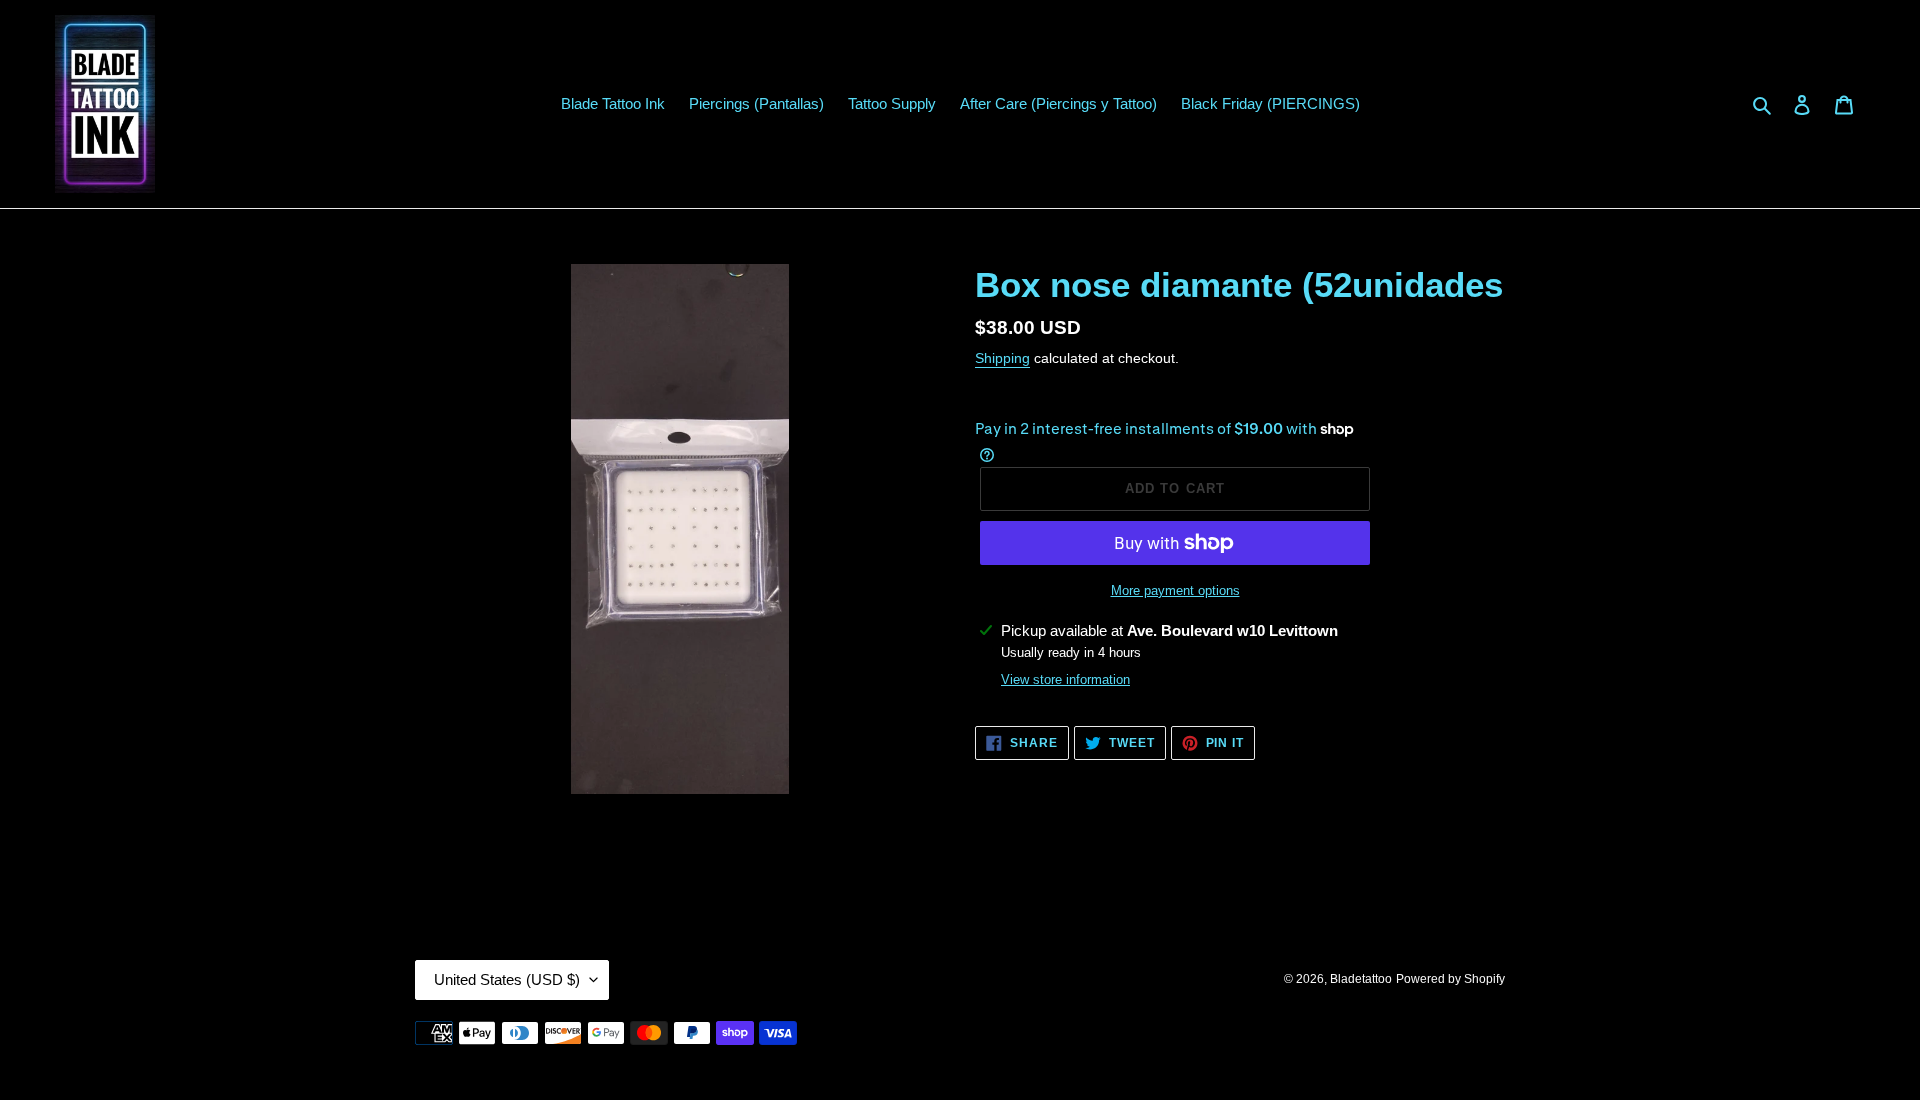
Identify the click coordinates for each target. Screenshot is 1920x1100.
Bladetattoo (1361, 979)
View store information (1065, 679)
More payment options (1175, 590)
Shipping (1002, 358)
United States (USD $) (507, 979)
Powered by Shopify (1450, 979)
